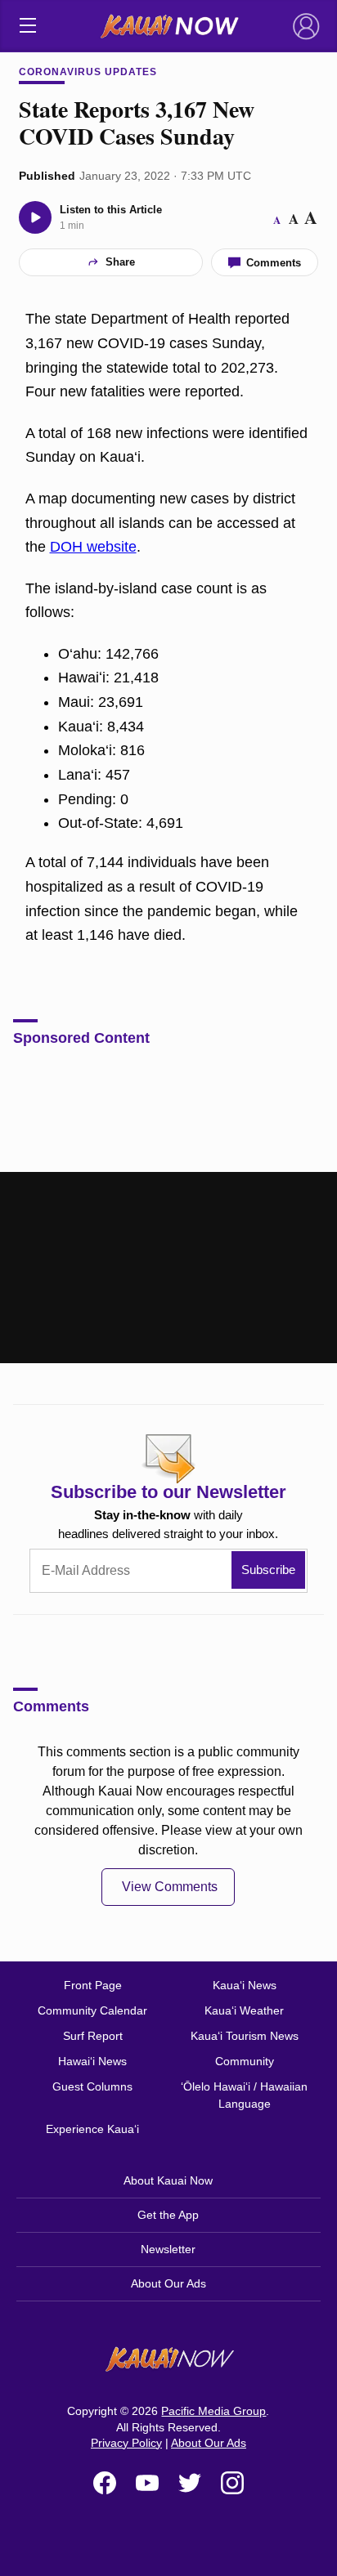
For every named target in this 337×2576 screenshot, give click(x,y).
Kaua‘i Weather (244, 2010)
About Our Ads (168, 2283)
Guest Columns (92, 2086)
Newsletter (168, 2249)
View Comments (170, 1887)
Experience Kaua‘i (92, 2129)
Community (245, 2061)
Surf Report (93, 2036)
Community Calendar (92, 2010)
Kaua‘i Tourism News (245, 2036)
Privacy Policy (126, 2443)
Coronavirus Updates (88, 72)
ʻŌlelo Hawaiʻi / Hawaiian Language (244, 2095)
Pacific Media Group (213, 2411)
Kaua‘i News (245, 1985)
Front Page (93, 1985)
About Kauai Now (168, 2180)
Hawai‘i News (92, 2061)
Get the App (168, 2215)
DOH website (93, 547)
